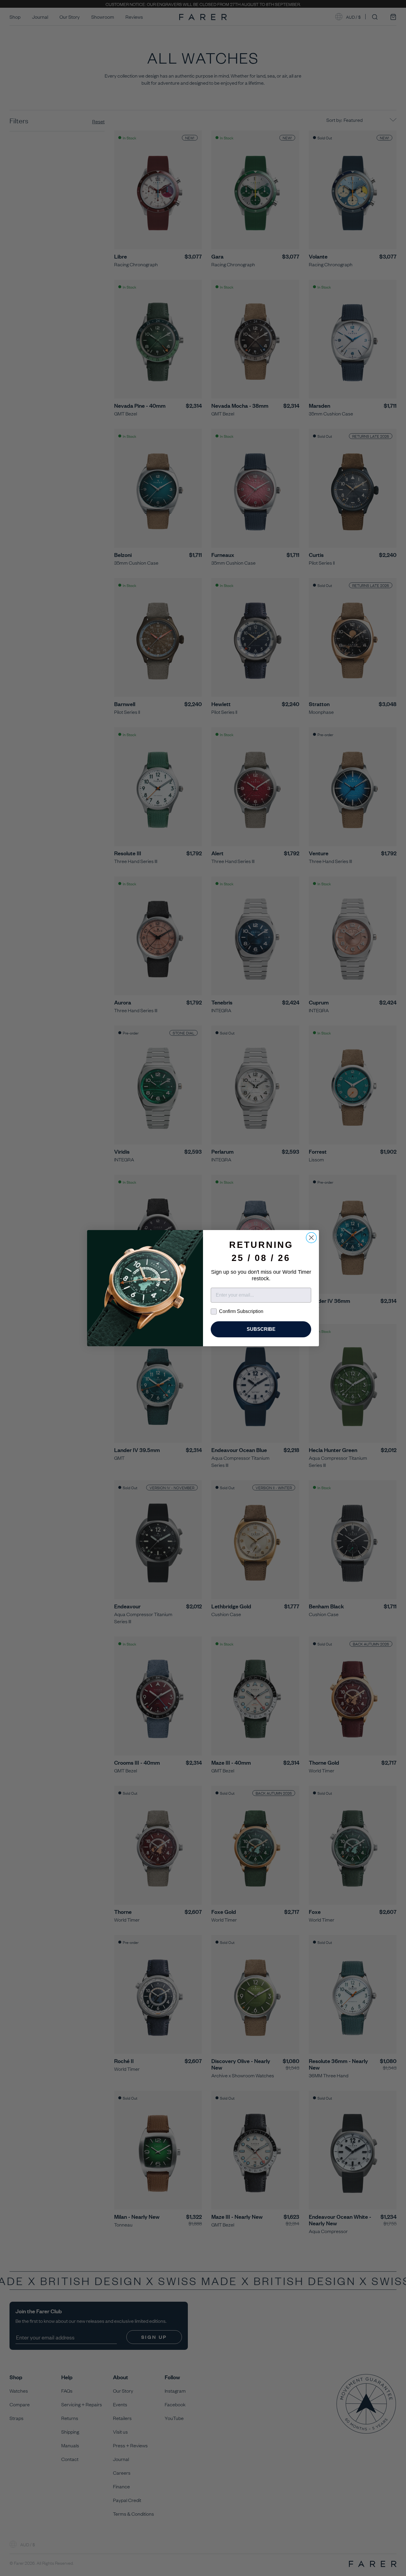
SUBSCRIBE (261, 1329)
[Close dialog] (311, 1238)
